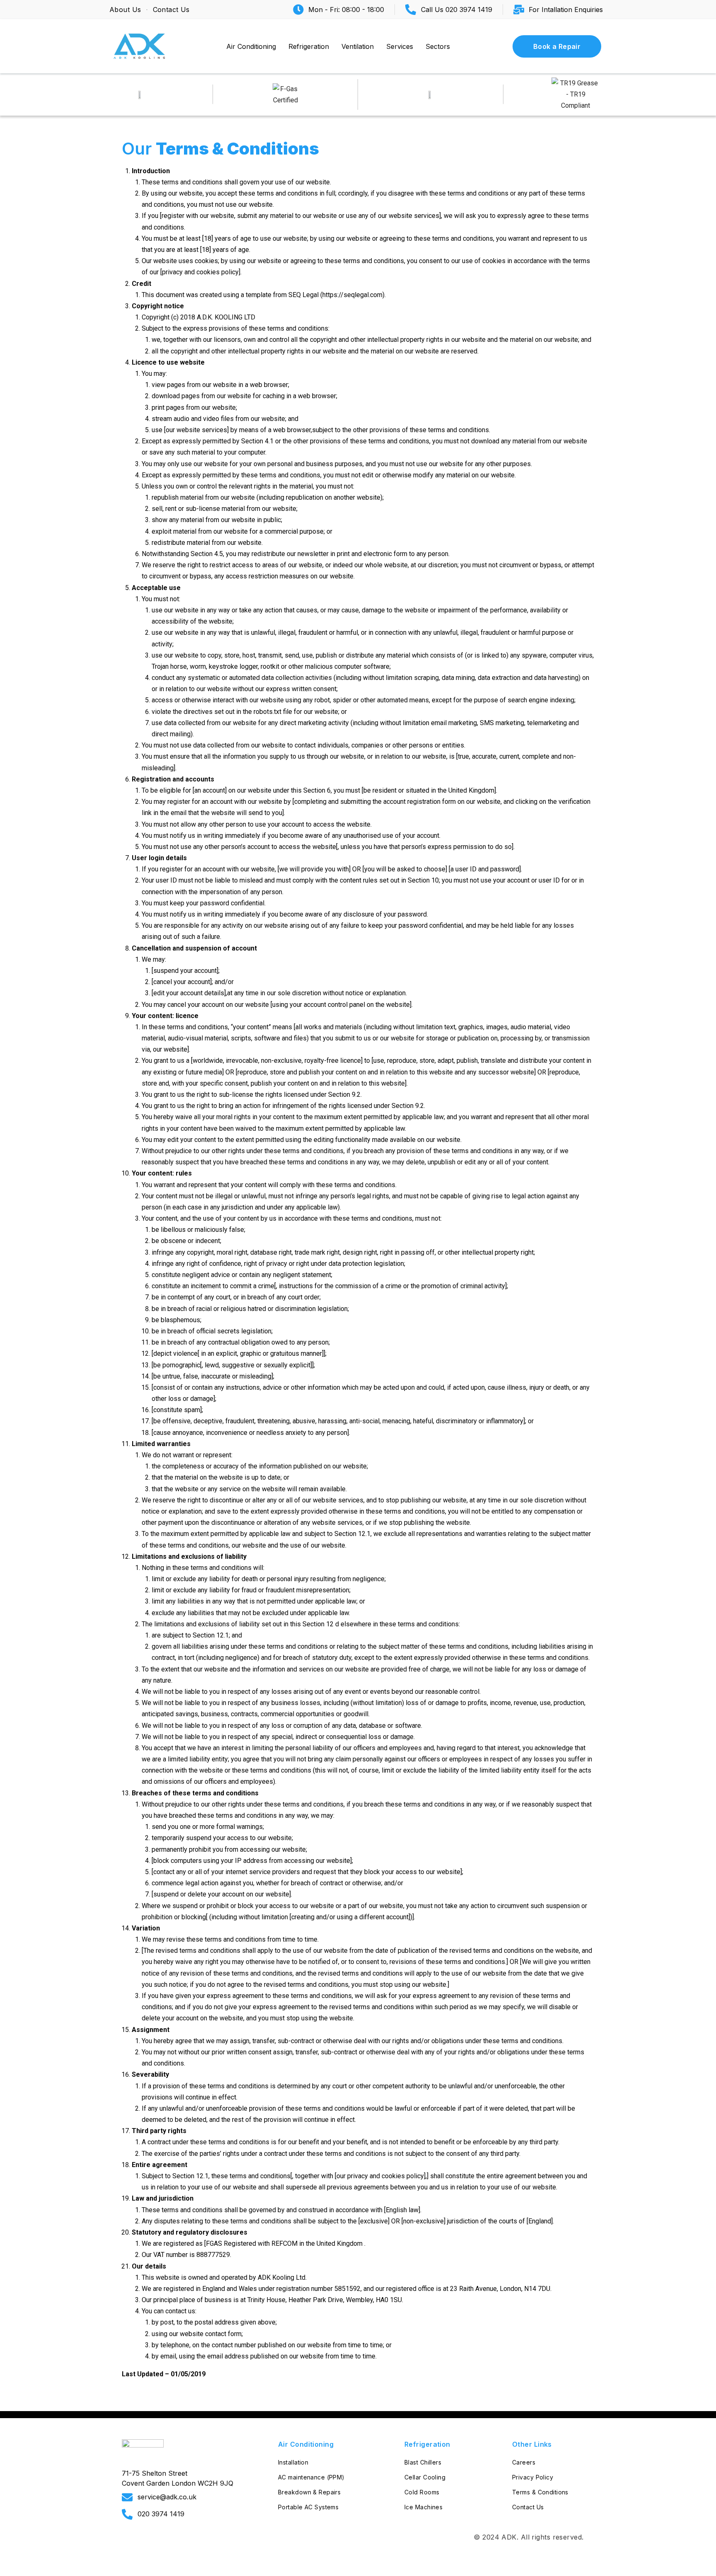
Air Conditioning (251, 46)
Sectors (438, 46)
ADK (509, 2537)
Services (400, 46)
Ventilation (358, 46)
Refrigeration (309, 46)
